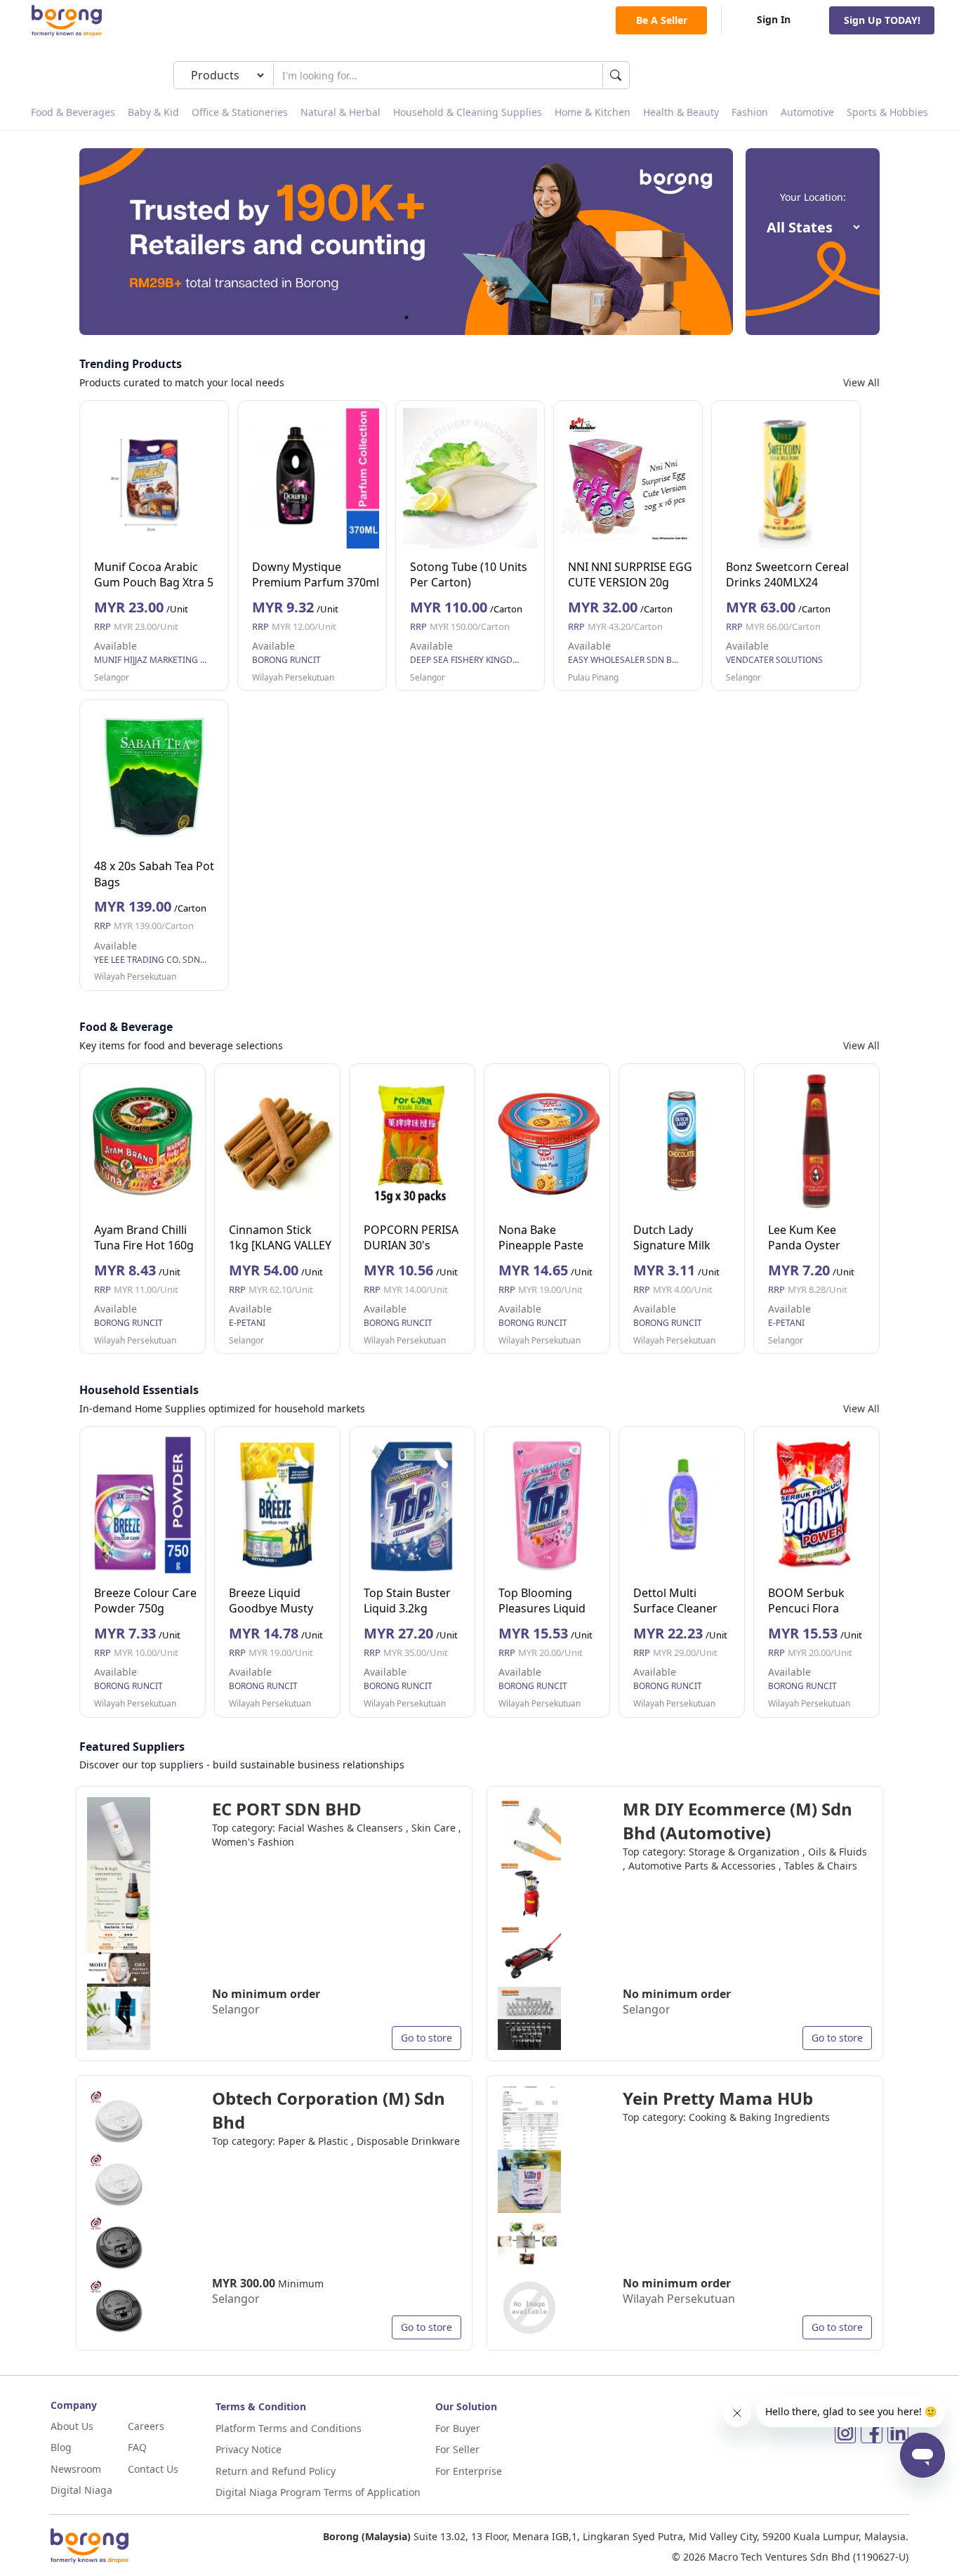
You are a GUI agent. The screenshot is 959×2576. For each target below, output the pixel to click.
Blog (61, 2447)
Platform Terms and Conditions (289, 2428)
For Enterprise (469, 2471)
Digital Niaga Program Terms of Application (318, 2492)
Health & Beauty (681, 112)
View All (861, 382)
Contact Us (153, 2469)
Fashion (750, 112)
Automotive (807, 112)
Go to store (426, 2038)
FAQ (137, 2447)
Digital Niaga (81, 2490)
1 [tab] (406, 317)
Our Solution (466, 2406)
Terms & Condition (261, 2406)
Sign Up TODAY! (882, 20)
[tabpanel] (406, 242)
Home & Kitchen (593, 112)
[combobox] (438, 75)
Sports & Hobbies (887, 112)
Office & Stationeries (240, 112)
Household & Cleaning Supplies (468, 112)
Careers (146, 2426)
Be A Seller (662, 20)
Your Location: (813, 197)
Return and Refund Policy (276, 2471)
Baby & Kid (153, 112)
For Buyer (458, 2428)
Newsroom (76, 2469)
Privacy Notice (249, 2449)
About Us (72, 2426)
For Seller (457, 2449)
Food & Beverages (73, 112)
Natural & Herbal (340, 112)
